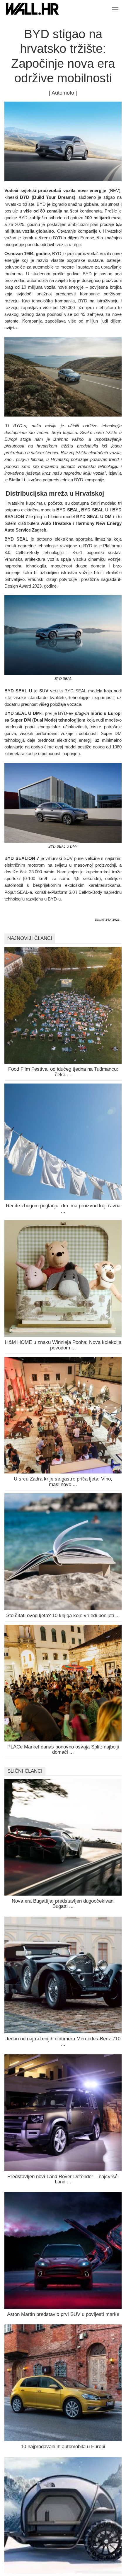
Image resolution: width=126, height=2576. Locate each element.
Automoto (63, 93)
